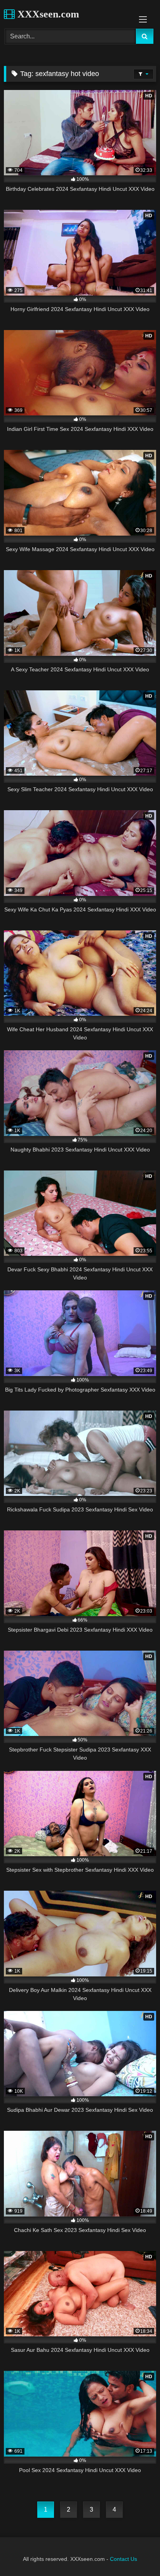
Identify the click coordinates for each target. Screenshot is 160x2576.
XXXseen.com (47, 14)
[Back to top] (136, 2553)
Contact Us (123, 2559)
